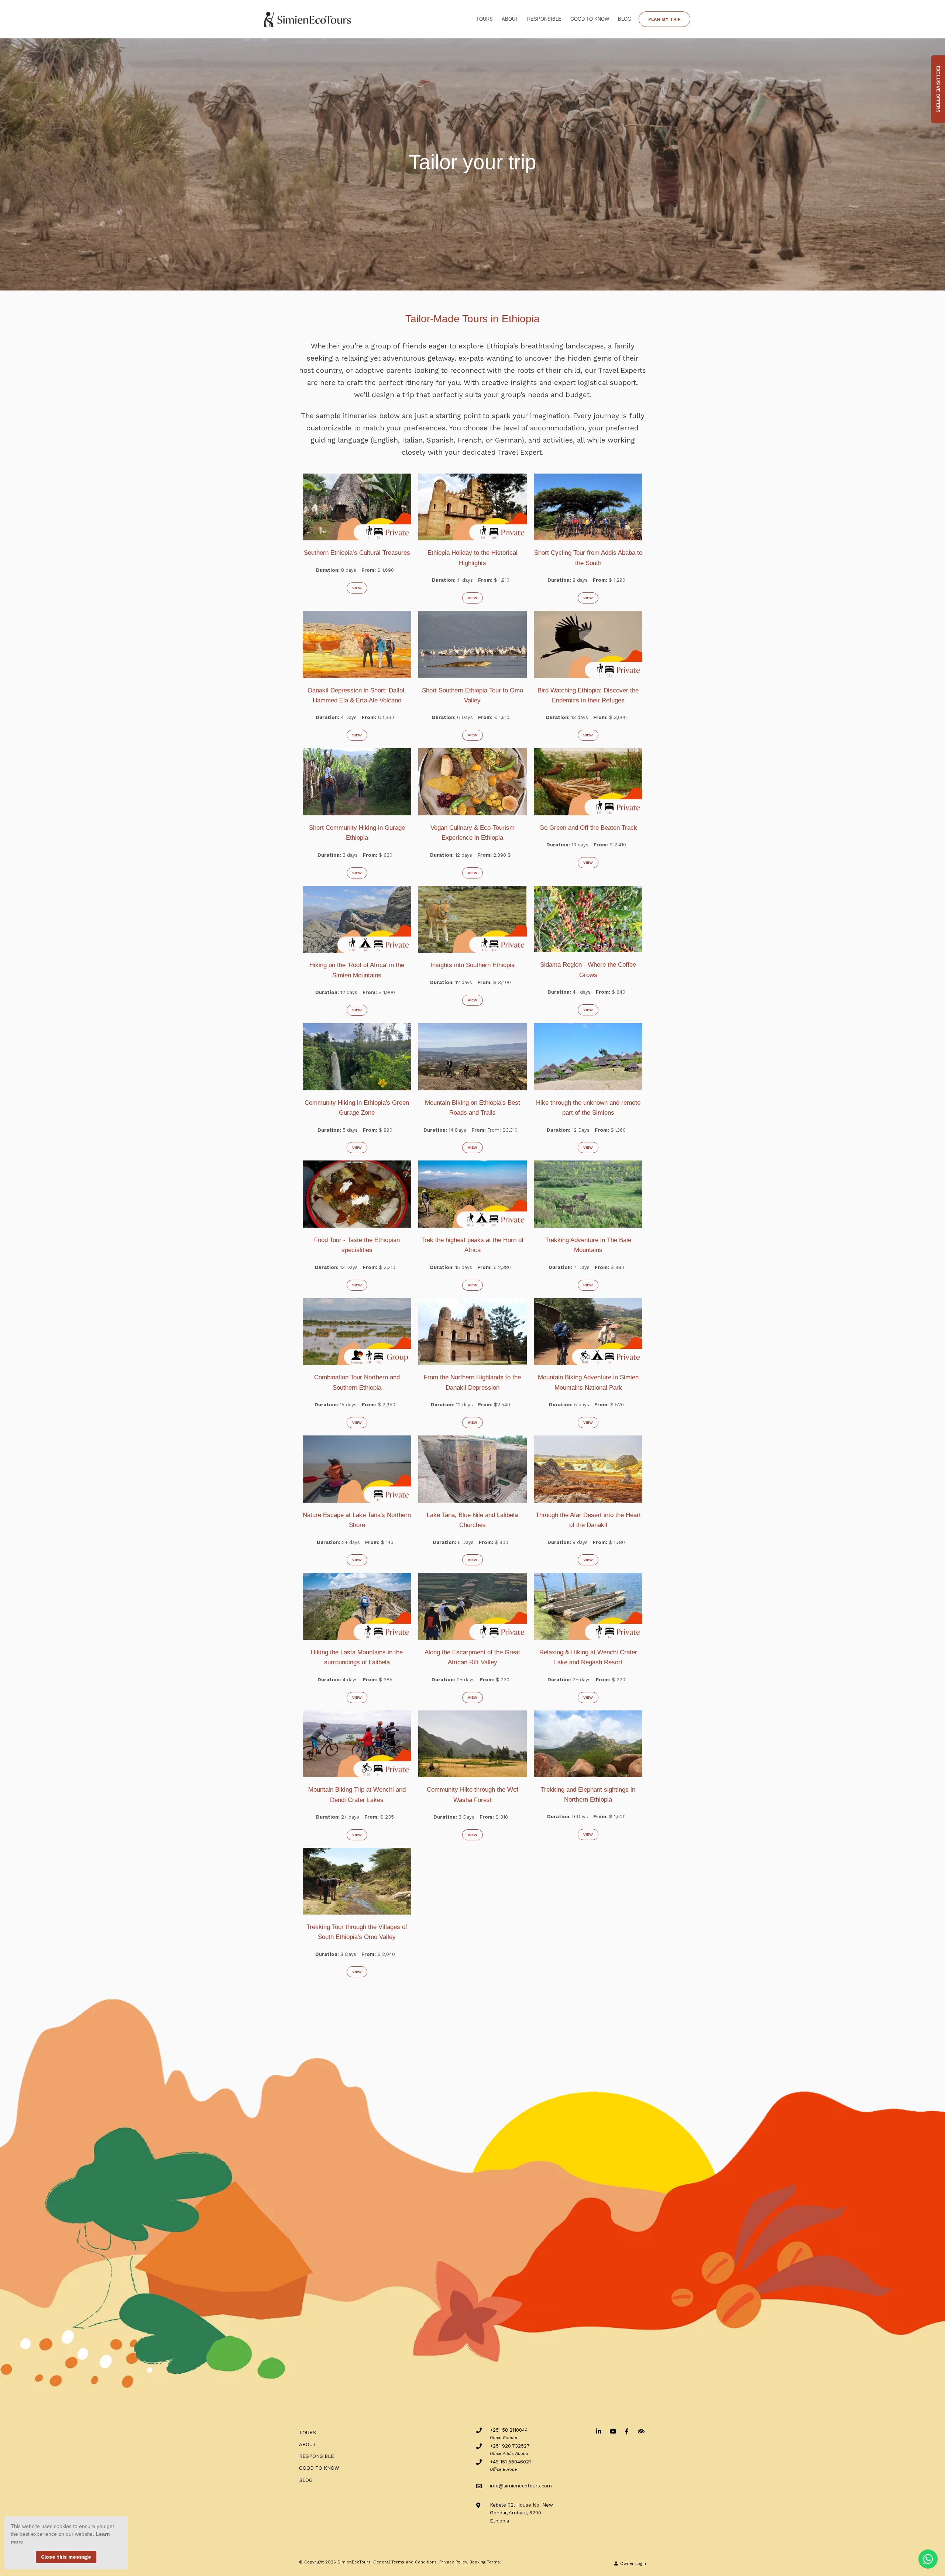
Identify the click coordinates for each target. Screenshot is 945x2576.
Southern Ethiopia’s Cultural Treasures (357, 553)
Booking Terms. (485, 2562)
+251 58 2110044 (509, 2430)
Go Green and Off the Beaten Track (588, 828)
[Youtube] (613, 2431)
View (357, 588)
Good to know (590, 19)
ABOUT (510, 19)
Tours (484, 19)
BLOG (625, 19)
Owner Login (632, 2564)
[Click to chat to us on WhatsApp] (928, 2559)
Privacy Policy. (454, 2562)
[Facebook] (627, 2431)
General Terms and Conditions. (406, 2562)
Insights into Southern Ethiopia (472, 965)
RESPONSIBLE (544, 19)
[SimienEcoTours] (308, 19)
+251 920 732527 (510, 2446)
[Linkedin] (599, 2431)
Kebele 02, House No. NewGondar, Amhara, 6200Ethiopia (521, 2513)
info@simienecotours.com (521, 2486)
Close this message (66, 2557)
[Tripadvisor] (641, 2431)
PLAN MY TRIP (664, 19)
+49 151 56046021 (510, 2462)
